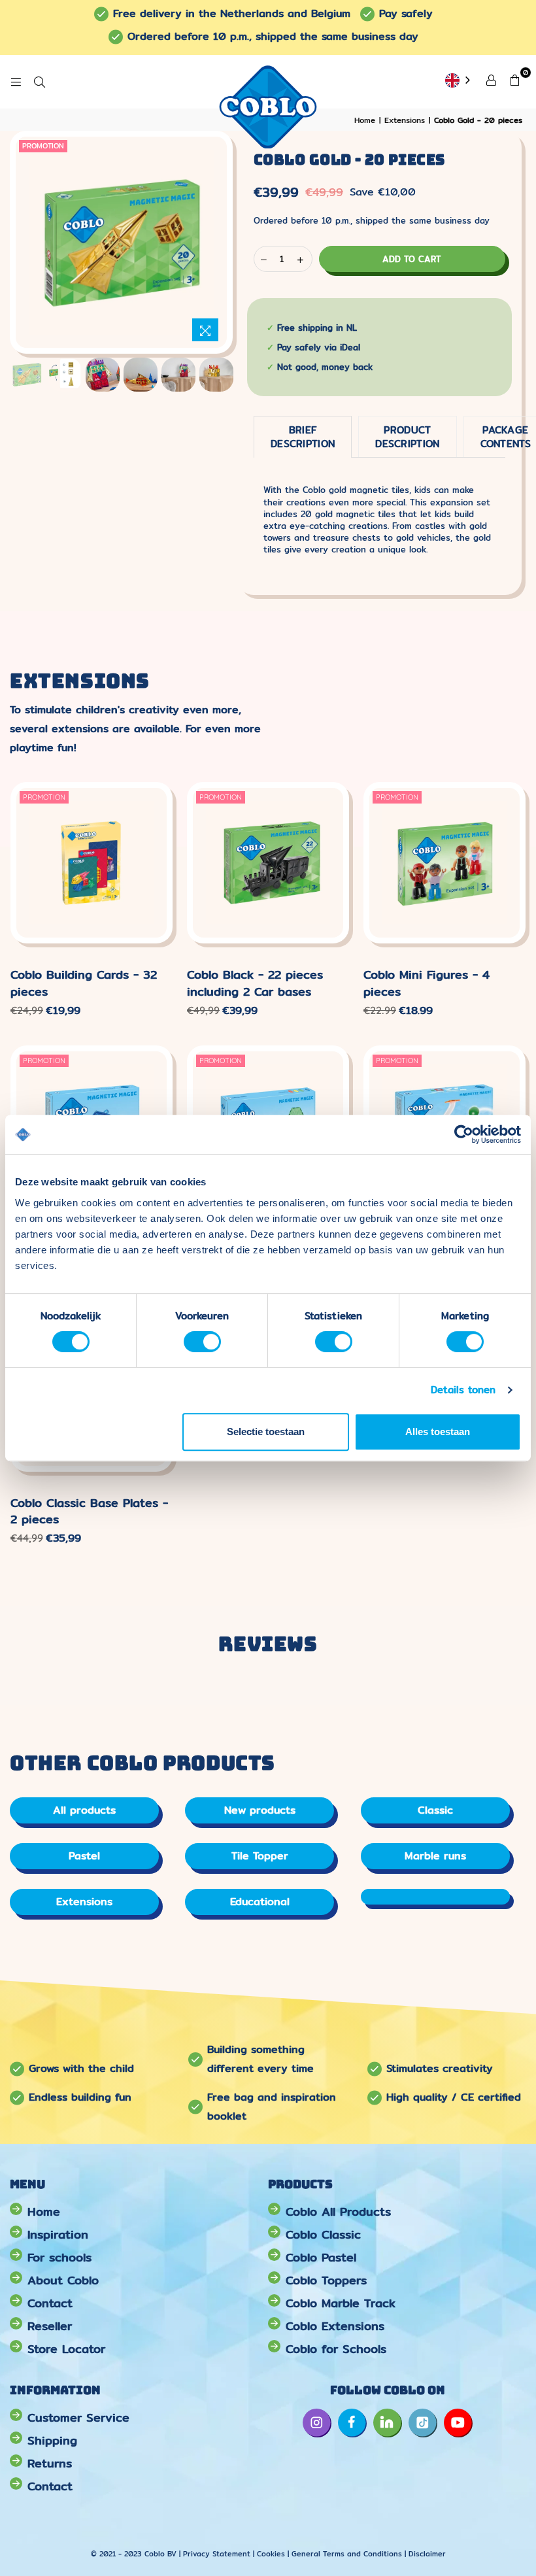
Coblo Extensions (335, 2326)
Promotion (43, 146)
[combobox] (459, 81)
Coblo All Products (338, 2212)
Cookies (271, 2554)
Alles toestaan (438, 1432)
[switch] (202, 1342)
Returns (50, 2463)
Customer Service (78, 2417)
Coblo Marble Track (341, 2303)
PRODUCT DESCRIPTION (407, 437)
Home (44, 2212)
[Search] (39, 82)
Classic (435, 1810)
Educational (260, 1902)
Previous (40, 242)
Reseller (50, 2326)
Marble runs (435, 1856)
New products (260, 1810)
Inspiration (58, 2234)
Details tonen (463, 1390)
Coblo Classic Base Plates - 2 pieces (89, 1511)
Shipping (52, 2440)
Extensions (84, 1902)
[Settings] (491, 79)
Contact (50, 2303)
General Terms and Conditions (347, 2554)
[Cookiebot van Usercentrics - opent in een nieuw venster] (464, 1134)
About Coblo (63, 2280)
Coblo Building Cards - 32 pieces (84, 983)
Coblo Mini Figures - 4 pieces (427, 983)
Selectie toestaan (266, 1432)
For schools (59, 2257)
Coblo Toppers (326, 2280)
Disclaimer (427, 2554)
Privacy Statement (218, 2554)
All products (84, 1810)
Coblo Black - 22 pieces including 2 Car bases (255, 983)
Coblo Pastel (321, 2257)
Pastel (84, 1856)
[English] (459, 81)
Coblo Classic (323, 2234)
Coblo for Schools (336, 2349)
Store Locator (66, 2349)
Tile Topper (260, 1856)
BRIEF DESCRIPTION (303, 437)
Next (202, 242)
